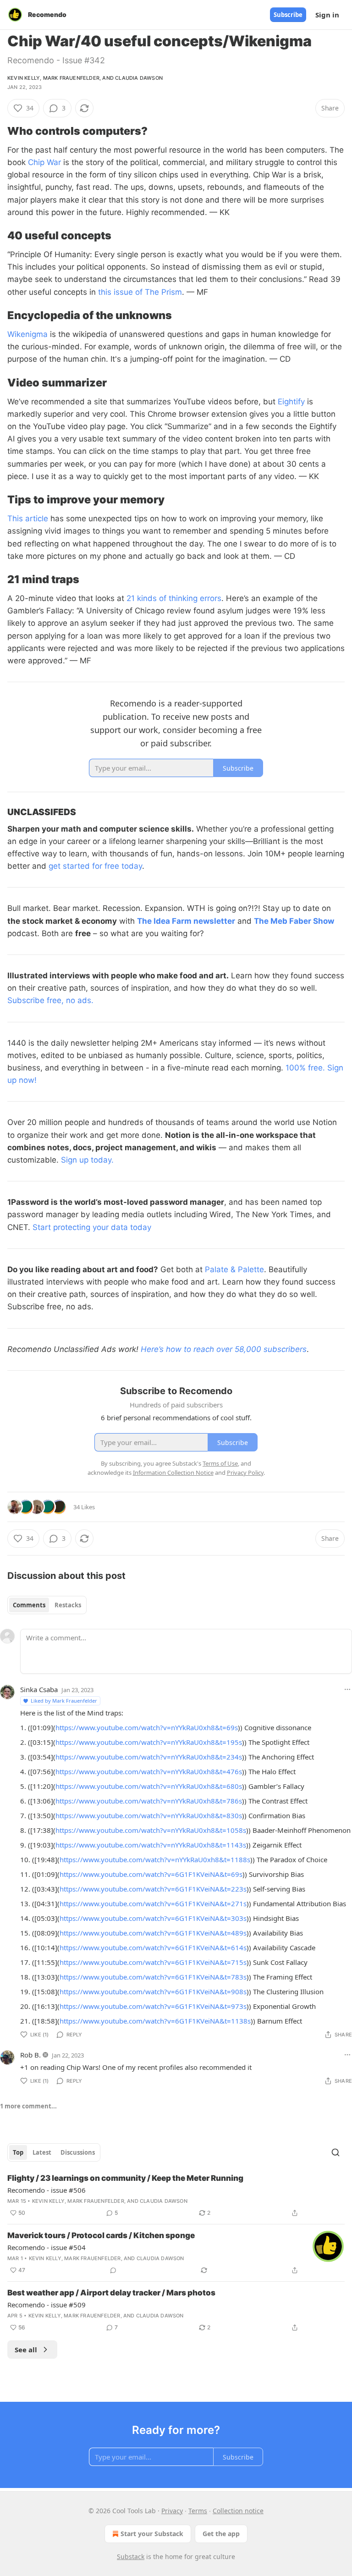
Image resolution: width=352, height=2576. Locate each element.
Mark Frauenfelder (71, 78)
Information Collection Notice (173, 1473)
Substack (131, 2557)
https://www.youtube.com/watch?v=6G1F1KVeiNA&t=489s (153, 1933)
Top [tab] (18, 2152)
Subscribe (288, 15)
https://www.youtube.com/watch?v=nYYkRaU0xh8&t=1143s (151, 1845)
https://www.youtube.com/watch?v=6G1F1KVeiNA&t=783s (153, 1977)
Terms (198, 2511)
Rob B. (30, 2055)
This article (28, 519)
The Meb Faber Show (294, 921)
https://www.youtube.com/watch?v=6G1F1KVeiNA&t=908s (153, 1991)
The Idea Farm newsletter (186, 921)
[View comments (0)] (113, 2270)
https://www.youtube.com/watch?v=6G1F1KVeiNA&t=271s (153, 1903)
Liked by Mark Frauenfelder (64, 1701)
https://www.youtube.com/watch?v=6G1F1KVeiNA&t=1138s (155, 2021)
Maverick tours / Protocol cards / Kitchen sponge (101, 2235)
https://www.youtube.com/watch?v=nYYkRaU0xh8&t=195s (149, 1742)
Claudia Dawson (139, 78)
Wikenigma (27, 334)
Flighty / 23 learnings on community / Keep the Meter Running (125, 2178)
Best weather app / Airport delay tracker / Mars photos (111, 2293)
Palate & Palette (234, 1269)
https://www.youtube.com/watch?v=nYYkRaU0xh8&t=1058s (151, 1830)
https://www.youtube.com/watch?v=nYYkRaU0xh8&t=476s (149, 1771)
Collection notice (238, 2511)
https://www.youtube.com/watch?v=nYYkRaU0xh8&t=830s (149, 1815)
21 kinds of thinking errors (174, 598)
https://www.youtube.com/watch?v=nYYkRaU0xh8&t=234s (149, 1757)
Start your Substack (152, 2534)
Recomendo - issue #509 (47, 2305)
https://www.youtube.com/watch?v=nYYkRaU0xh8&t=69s (147, 1727)
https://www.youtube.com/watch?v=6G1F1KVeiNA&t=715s (153, 1962)
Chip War (44, 162)
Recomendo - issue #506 (47, 2190)
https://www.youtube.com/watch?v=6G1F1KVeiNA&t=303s (153, 1918)
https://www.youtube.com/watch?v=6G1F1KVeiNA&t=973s (153, 2006)
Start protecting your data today (92, 1227)
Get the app (221, 2534)
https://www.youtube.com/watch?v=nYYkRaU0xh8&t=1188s (155, 1859)
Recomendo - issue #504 (47, 2247)
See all (26, 2350)
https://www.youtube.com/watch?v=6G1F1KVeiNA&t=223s (153, 1889)
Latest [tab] (42, 2152)
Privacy (172, 2511)
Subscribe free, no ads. (50, 1000)
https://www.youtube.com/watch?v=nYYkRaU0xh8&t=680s (149, 1786)
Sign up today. (87, 1160)
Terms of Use (220, 1463)
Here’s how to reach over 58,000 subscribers (224, 1349)
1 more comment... (28, 2106)
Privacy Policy (245, 1473)
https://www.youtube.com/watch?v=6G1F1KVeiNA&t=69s (151, 1874)
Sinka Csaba (39, 1689)
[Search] (335, 2152)
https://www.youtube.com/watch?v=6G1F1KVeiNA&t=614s (153, 1947)
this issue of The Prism (140, 292)
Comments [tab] (29, 1605)
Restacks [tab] (68, 1605)
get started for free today (94, 866)
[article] (176, 2195)
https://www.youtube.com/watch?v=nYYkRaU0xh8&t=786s (149, 1801)
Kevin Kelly (24, 78)
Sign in (327, 15)
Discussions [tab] (78, 2152)
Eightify (291, 402)
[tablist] (47, 1605)
